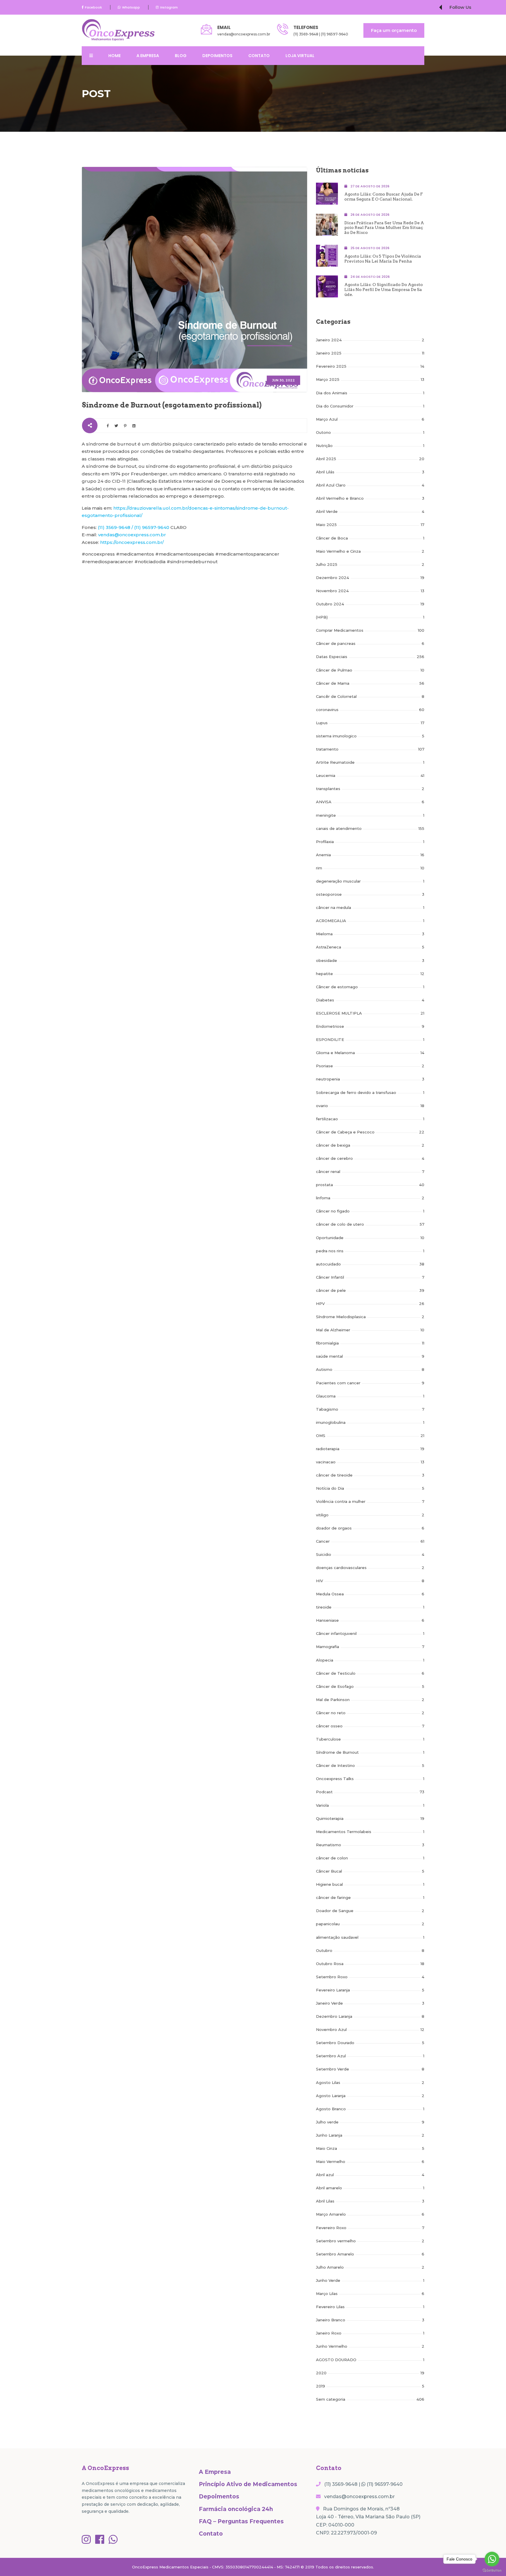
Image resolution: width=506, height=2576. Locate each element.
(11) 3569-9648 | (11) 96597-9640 (321, 34)
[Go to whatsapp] (492, 2559)
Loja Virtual (300, 56)
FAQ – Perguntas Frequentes (241, 2521)
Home (114, 56)
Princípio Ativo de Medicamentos (248, 2484)
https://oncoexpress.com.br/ (132, 542)
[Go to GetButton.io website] (492, 2570)
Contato (259, 56)
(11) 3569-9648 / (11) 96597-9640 (134, 527)
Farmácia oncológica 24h (236, 2509)
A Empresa (148, 56)
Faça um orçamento (394, 30)
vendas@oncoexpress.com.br (244, 34)
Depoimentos (217, 56)
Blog (181, 56)
